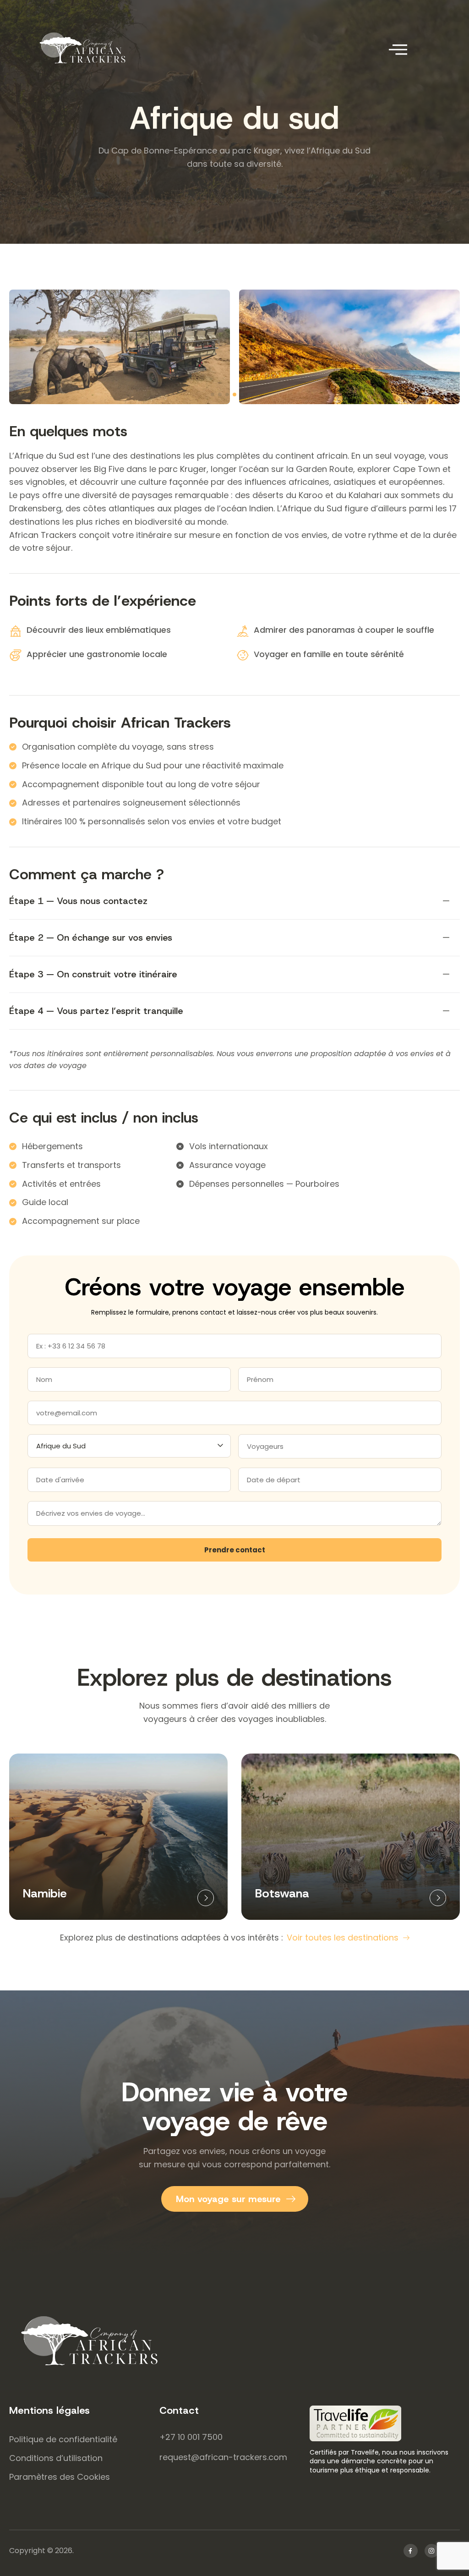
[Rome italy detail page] (438, 1898)
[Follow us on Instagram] (432, 2551)
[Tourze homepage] (234, 2341)
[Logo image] (96, 48)
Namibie (45, 1893)
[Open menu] (398, 49)
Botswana (282, 1893)
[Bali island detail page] (206, 1898)
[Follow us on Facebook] (411, 2551)
